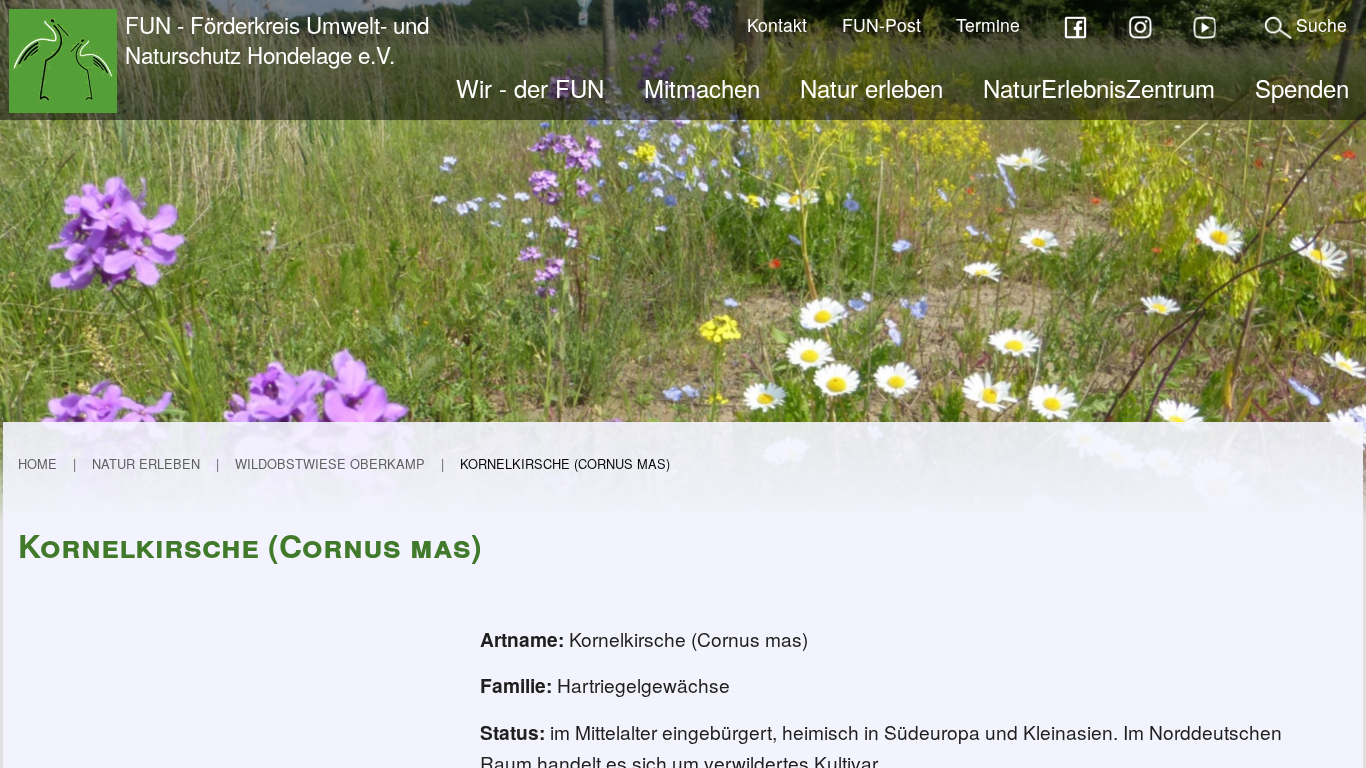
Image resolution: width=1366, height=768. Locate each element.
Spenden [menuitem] (1302, 87)
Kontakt (777, 24)
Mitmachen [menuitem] (702, 87)
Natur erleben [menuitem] (871, 87)
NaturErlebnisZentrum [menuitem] (1099, 87)
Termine (988, 24)
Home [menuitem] (37, 463)
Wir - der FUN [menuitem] (530, 87)
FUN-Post (881, 24)
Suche (1321, 24)
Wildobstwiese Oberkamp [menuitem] (330, 463)
